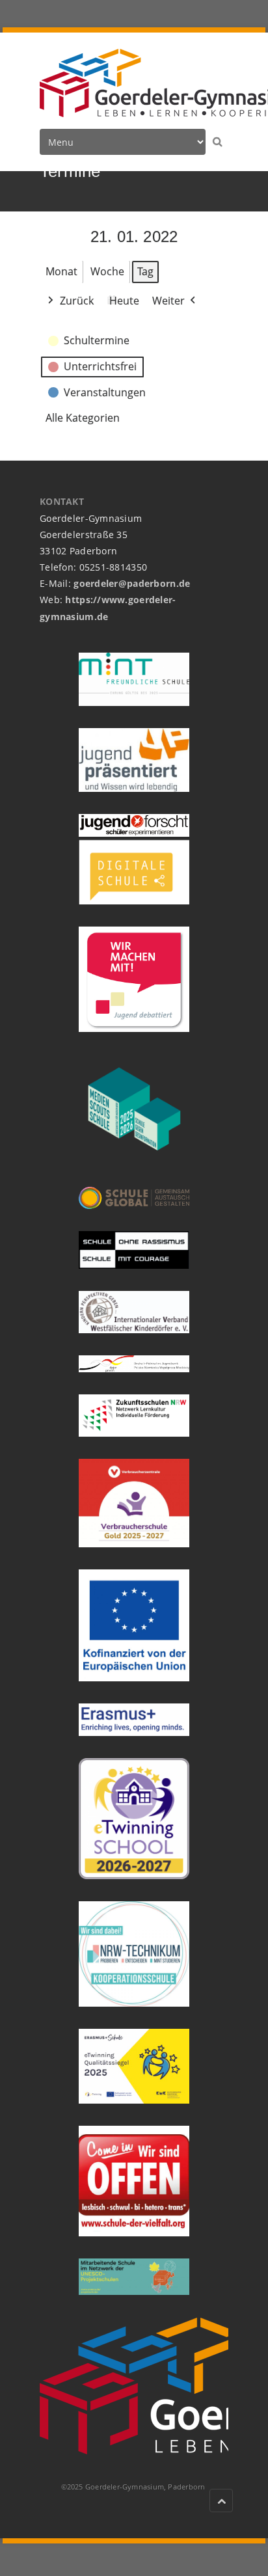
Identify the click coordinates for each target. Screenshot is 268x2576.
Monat (61, 271)
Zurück (77, 301)
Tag (145, 271)
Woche (107, 271)
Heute (124, 301)
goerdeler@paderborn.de (132, 583)
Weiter (168, 301)
